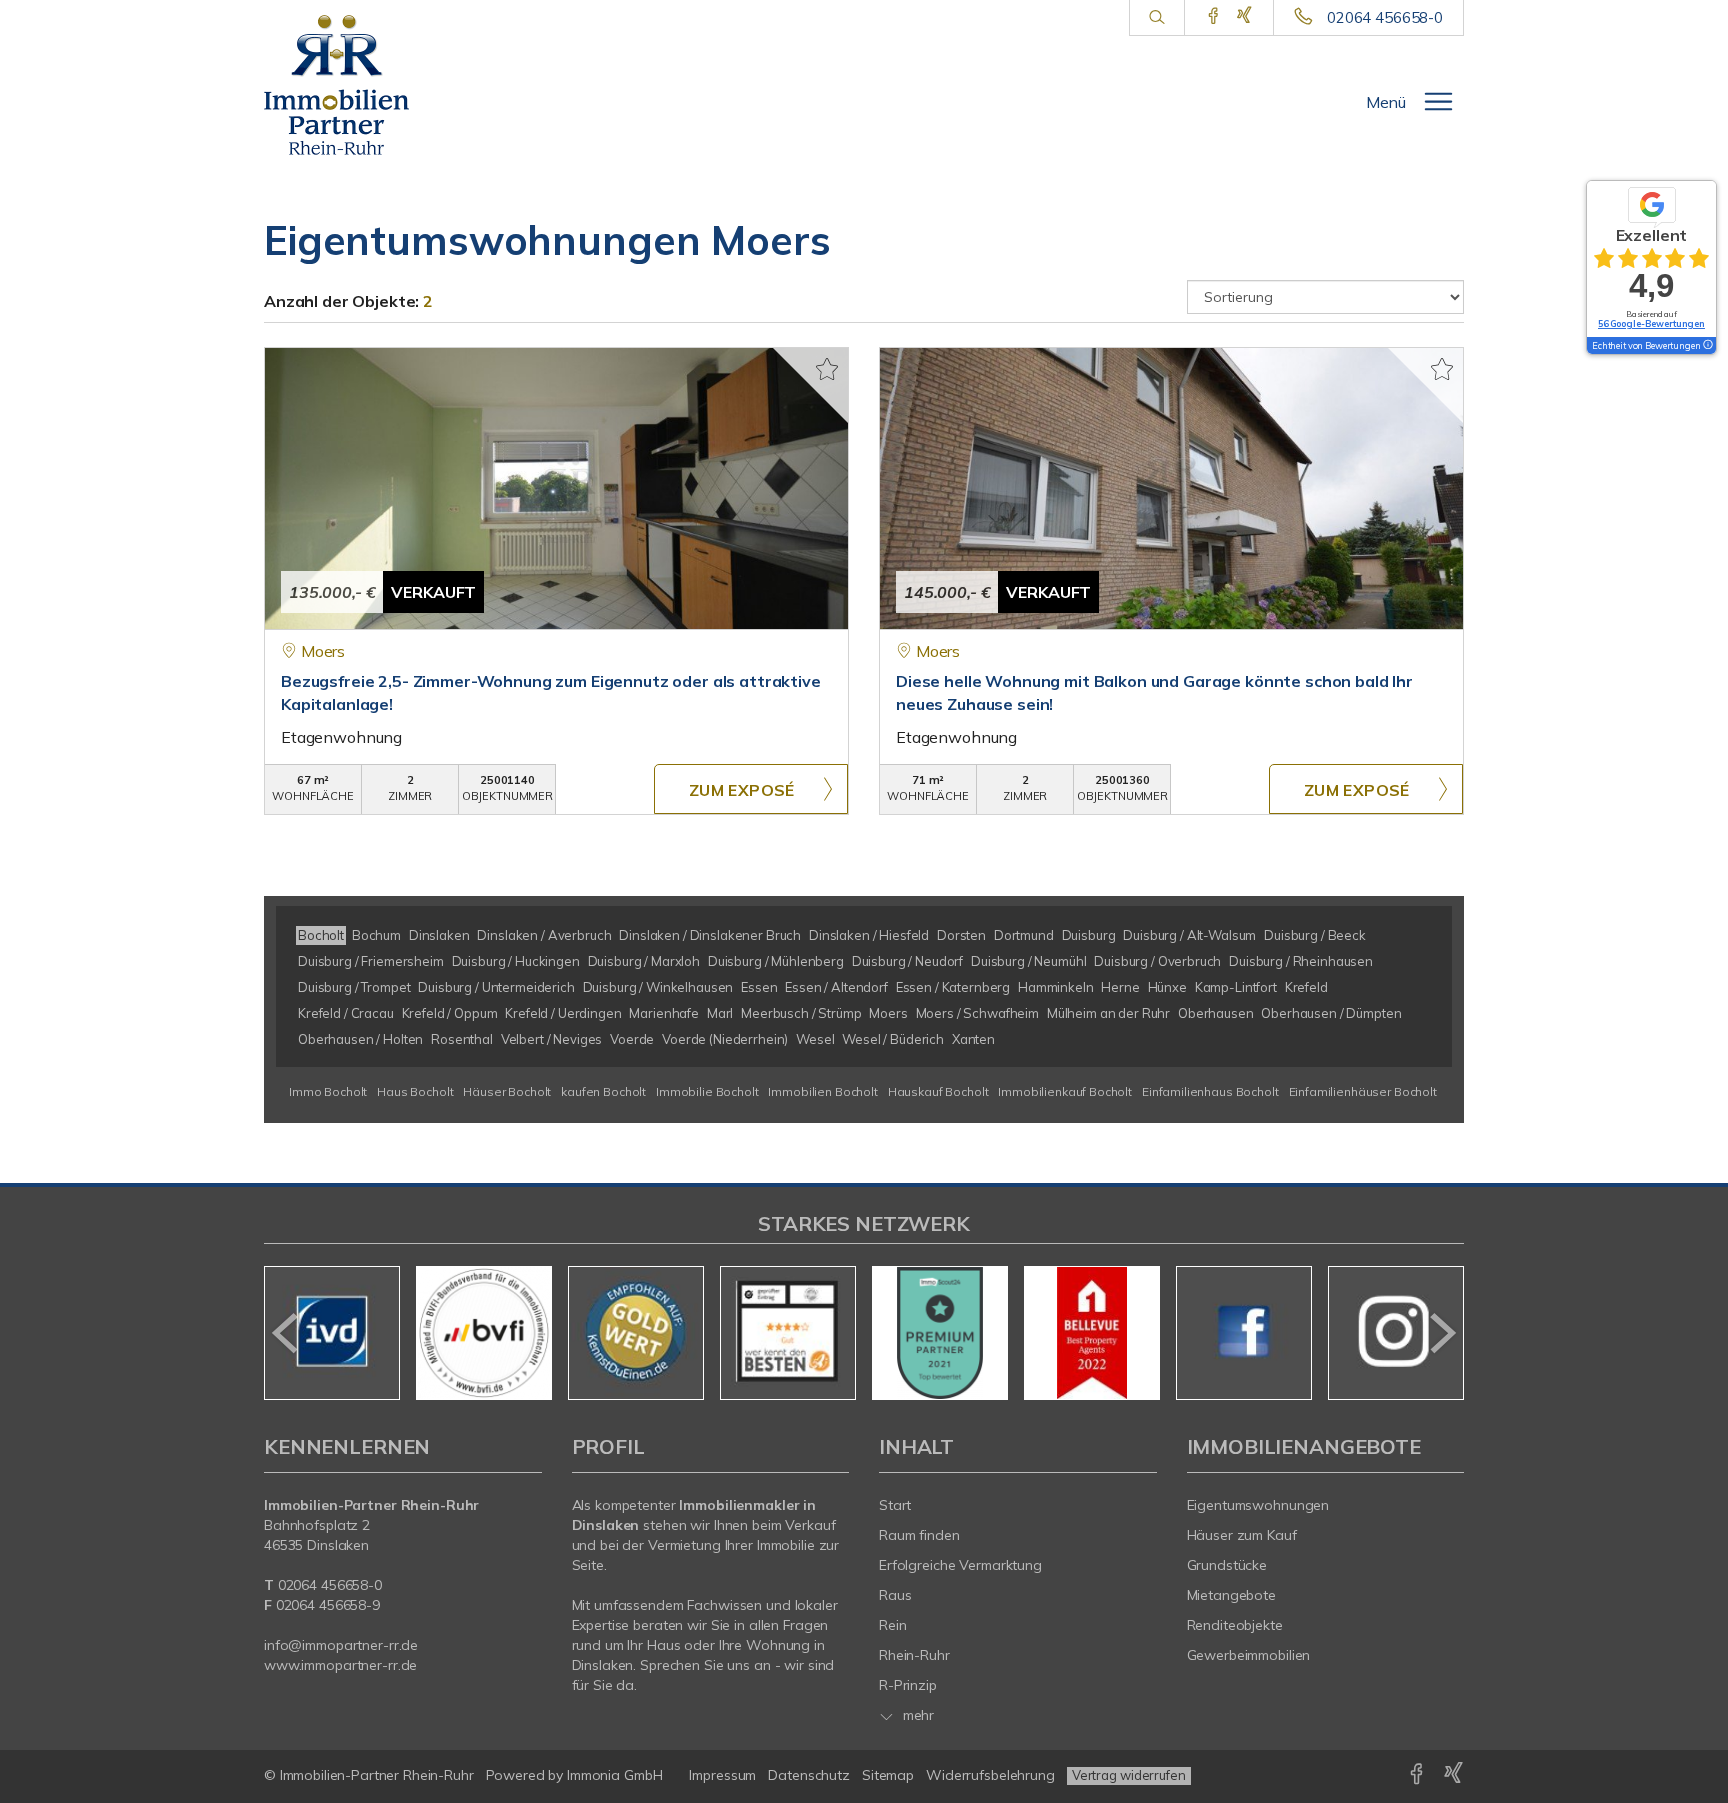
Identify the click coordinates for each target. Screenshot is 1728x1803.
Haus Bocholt (415, 1091)
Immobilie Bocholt (707, 1091)
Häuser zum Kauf (1242, 1535)
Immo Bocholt (328, 1091)
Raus (895, 1595)
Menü (1386, 102)
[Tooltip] (1707, 346)
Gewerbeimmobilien (1249, 1655)
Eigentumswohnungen (1258, 1505)
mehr (916, 1715)
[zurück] (286, 1333)
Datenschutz (809, 1775)
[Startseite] (351, 85)
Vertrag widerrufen (1129, 1775)
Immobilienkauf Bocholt (1065, 1091)
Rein (893, 1625)
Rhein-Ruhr (914, 1655)
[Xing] (1244, 17)
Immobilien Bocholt (822, 1091)
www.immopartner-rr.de (340, 1665)
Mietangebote (1232, 1595)
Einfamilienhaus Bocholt (1210, 1091)
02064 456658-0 (1385, 17)
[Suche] (1156, 18)
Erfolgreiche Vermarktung (960, 1565)
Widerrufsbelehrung (990, 1775)
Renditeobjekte (1235, 1625)
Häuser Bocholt (507, 1091)
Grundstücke (1227, 1565)
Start (895, 1505)
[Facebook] (1213, 17)
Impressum (722, 1775)
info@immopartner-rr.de (341, 1645)
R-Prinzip (908, 1685)
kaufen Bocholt (603, 1091)
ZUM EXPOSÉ (742, 790)
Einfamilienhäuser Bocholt (1363, 1091)
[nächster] (1441, 1333)
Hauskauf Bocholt (938, 1091)
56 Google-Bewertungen (1651, 323)
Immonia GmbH (615, 1775)
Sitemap (888, 1775)
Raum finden (919, 1535)
